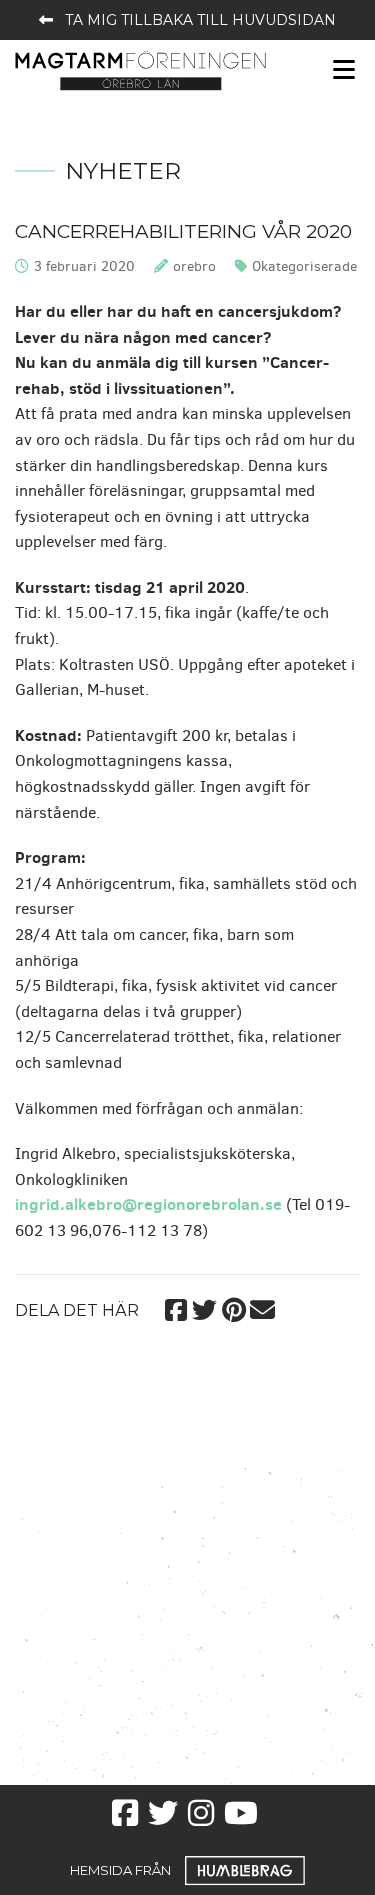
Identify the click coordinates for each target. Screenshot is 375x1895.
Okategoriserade (304, 266)
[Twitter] (204, 1306)
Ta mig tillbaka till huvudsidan (200, 20)
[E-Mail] (262, 1306)
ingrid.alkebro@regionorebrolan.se (148, 1204)
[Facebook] (175, 1306)
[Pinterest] (233, 1306)
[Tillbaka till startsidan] (140, 69)
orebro (194, 266)
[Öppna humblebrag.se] (245, 1869)
